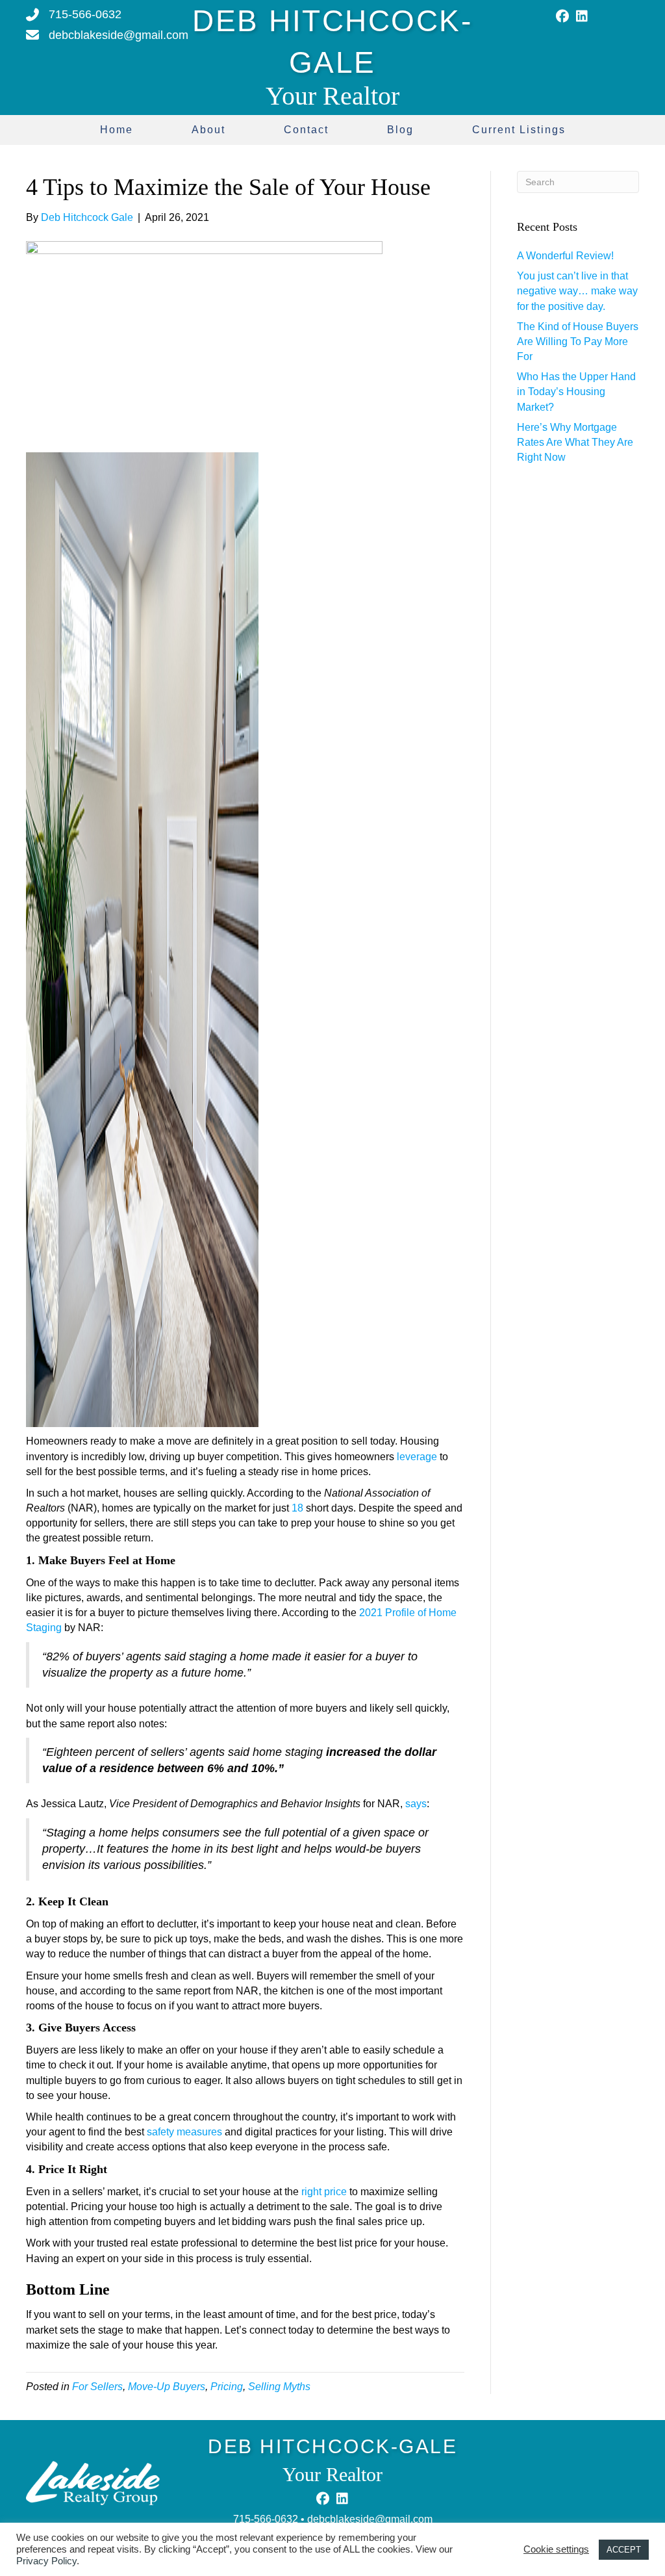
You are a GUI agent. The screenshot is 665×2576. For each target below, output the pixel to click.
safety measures (184, 2132)
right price (324, 2192)
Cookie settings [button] (556, 2549)
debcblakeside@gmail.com (370, 2519)
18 (297, 1508)
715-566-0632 (266, 2519)
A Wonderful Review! (565, 256)
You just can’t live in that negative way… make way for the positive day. (577, 291)
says (416, 1804)
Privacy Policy (46, 2561)
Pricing (227, 2387)
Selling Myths (279, 2387)
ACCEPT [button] (624, 2550)
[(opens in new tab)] (93, 2482)
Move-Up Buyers (167, 2387)
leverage (417, 1457)
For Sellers (97, 2387)
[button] (562, 16)
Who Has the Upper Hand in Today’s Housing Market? (576, 392)
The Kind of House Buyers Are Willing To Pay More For (578, 341)
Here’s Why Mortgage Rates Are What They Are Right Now (575, 442)
